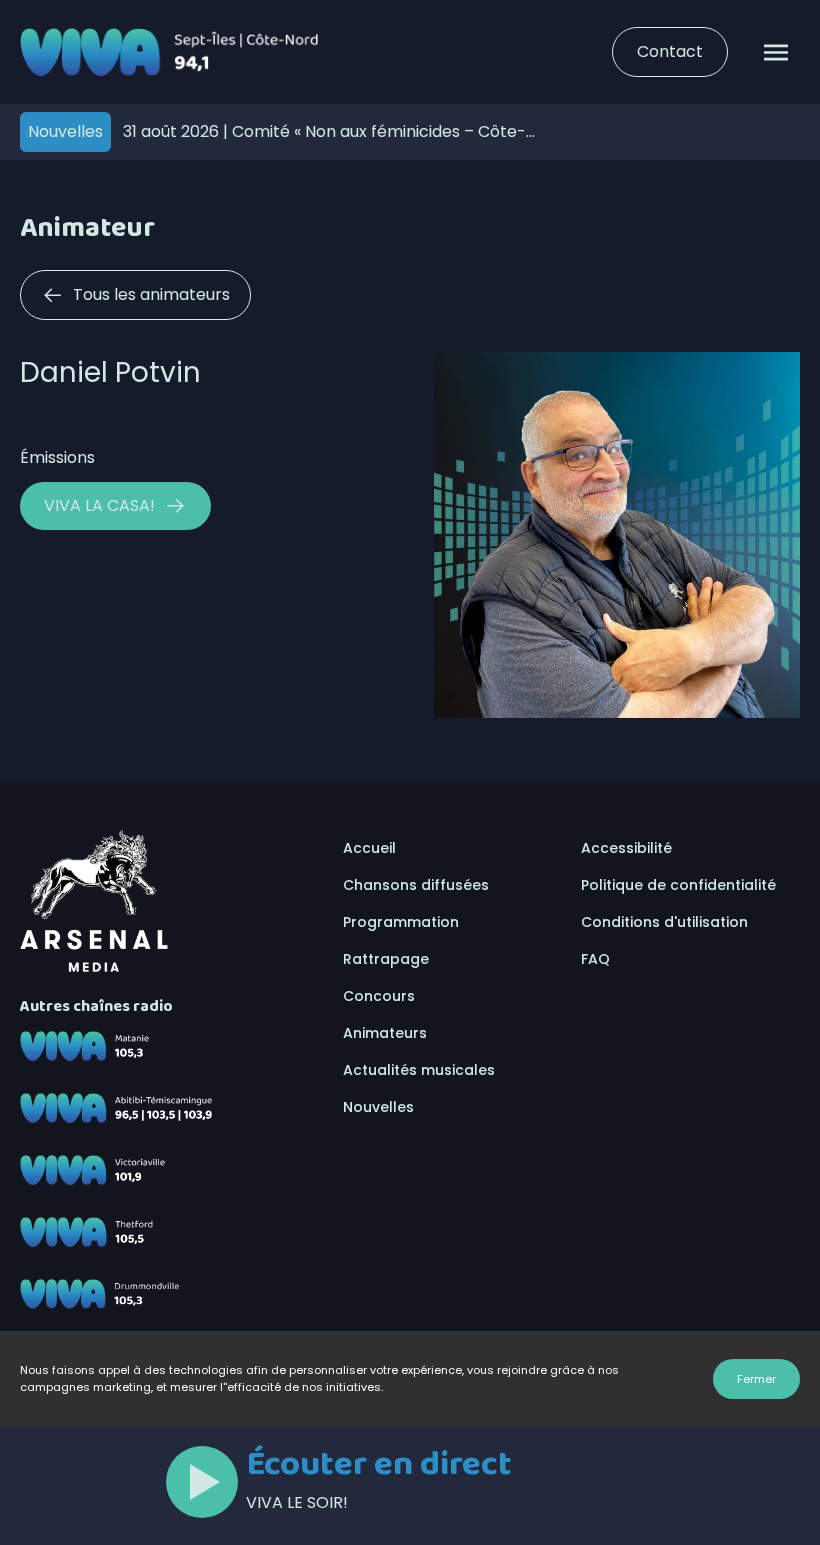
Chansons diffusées (416, 885)
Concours (379, 996)
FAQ (595, 959)
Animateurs (385, 1033)
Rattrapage (386, 959)
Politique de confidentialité (678, 885)
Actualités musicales (419, 1070)
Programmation (401, 922)
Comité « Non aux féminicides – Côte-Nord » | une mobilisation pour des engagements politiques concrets (324, 131)
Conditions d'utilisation (664, 922)
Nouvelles (378, 1107)
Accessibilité (626, 848)
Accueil (369, 848)
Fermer (756, 1379)
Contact (670, 51)
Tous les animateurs (151, 294)
